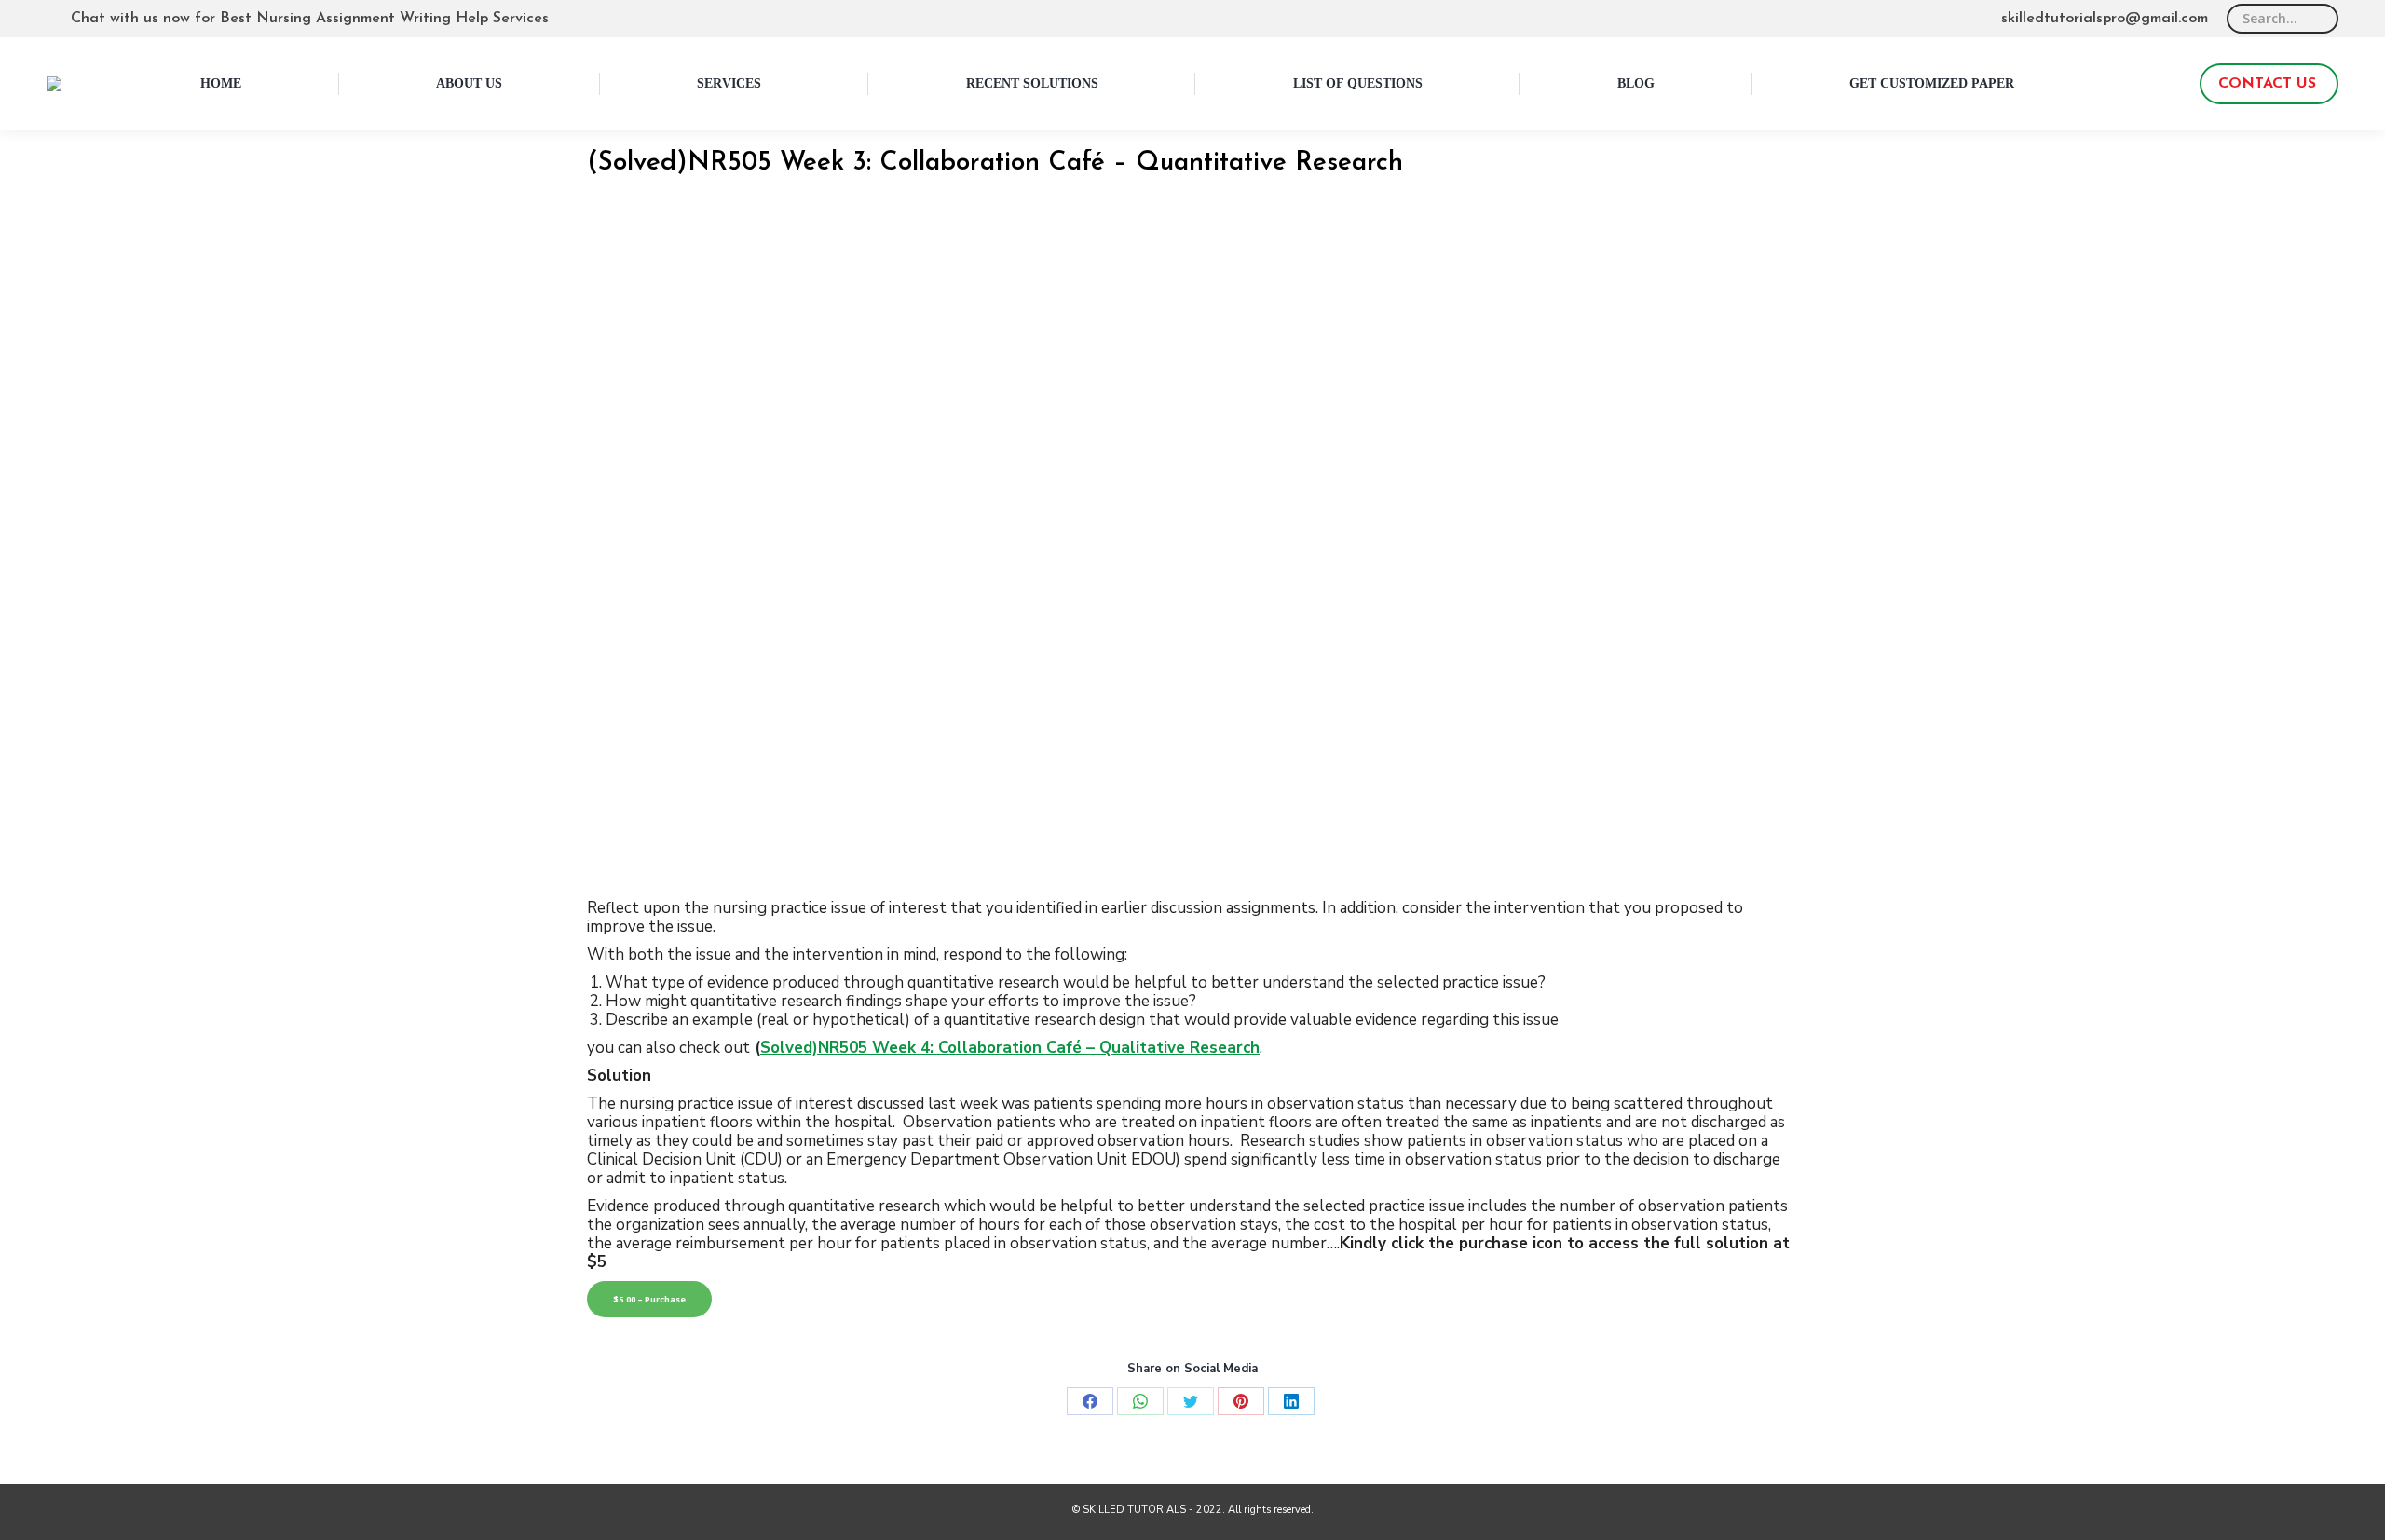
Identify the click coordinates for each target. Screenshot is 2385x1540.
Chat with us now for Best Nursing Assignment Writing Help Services (310, 19)
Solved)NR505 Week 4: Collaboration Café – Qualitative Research (1010, 1048)
